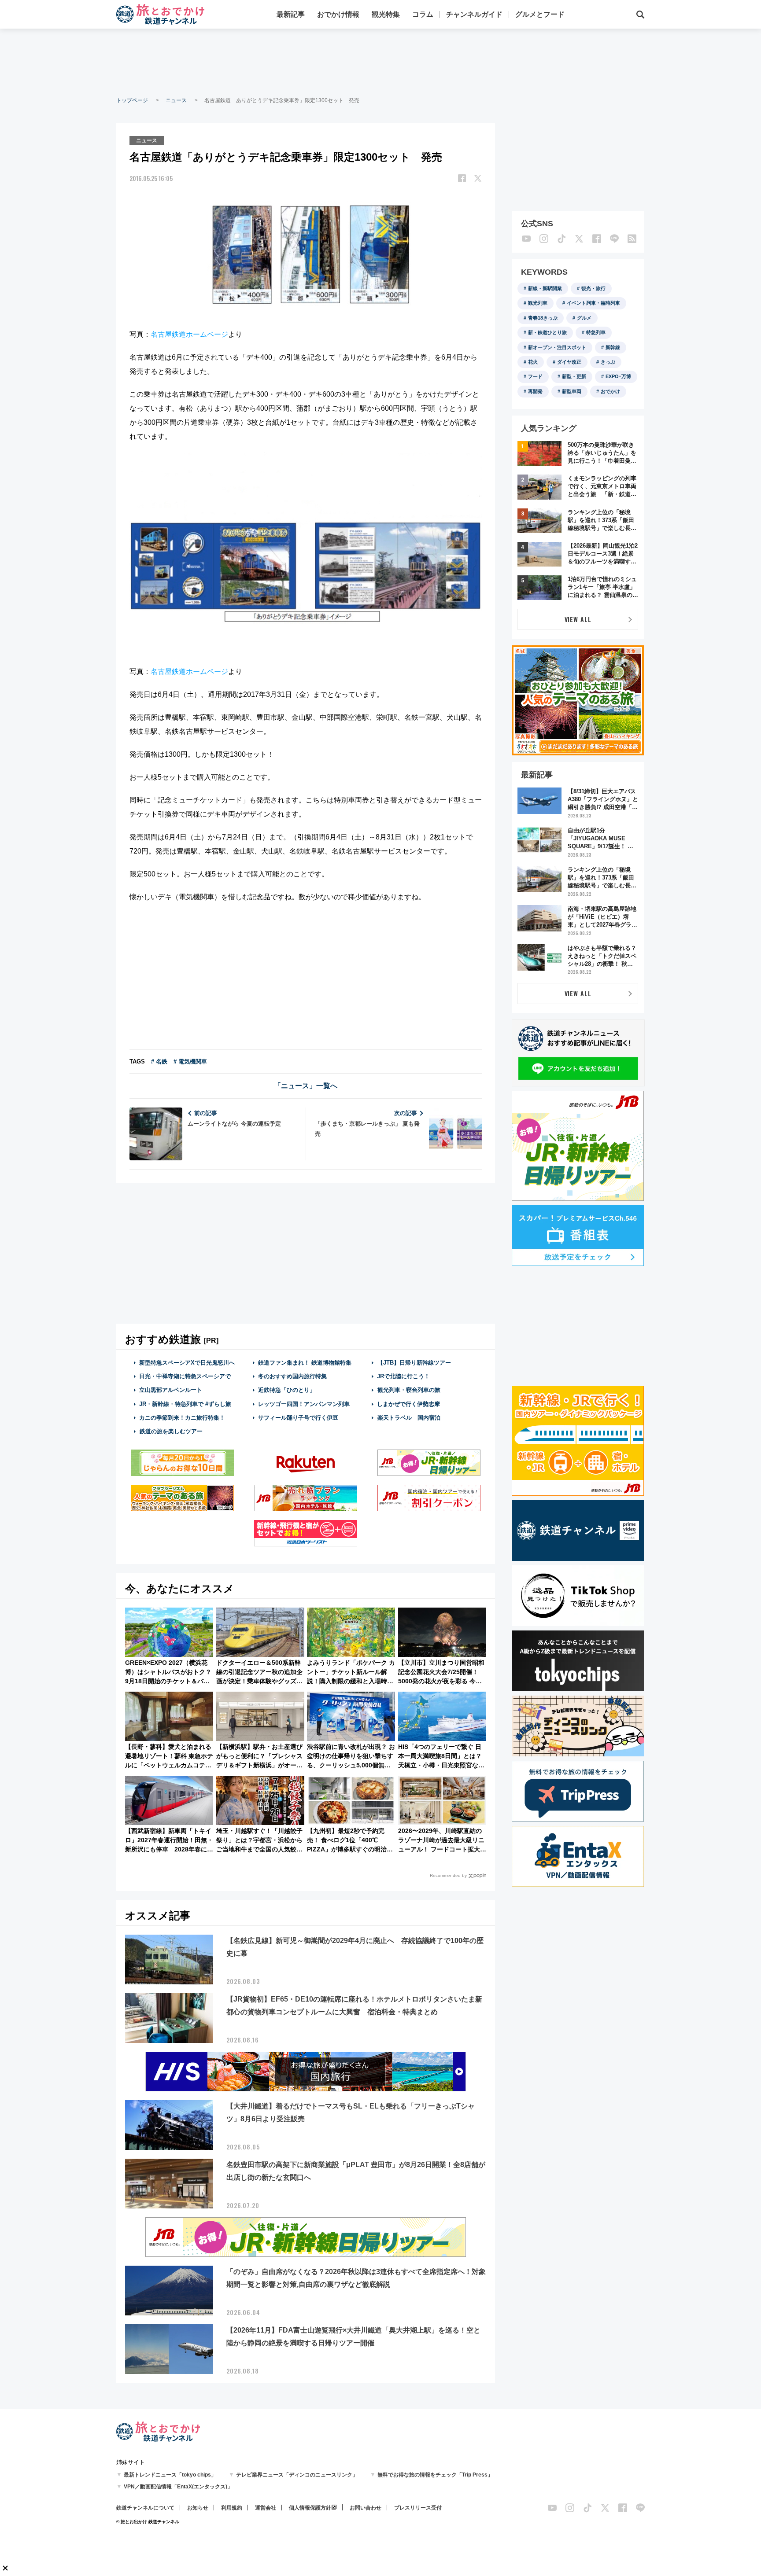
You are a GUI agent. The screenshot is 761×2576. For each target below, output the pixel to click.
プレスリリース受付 (418, 2508)
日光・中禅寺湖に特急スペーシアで (185, 1376)
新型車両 (572, 391)
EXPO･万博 (618, 376)
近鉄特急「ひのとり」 (287, 1390)
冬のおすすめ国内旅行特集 (292, 1376)
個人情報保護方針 (310, 2508)
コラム (423, 14)
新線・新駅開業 (545, 288)
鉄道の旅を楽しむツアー (171, 1431)
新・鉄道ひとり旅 (547, 332)
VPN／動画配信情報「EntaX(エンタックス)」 (178, 2487)
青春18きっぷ (543, 318)
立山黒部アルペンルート (171, 1390)
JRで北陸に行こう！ (403, 1376)
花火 (533, 362)
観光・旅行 (593, 288)
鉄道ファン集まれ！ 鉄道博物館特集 (305, 1363)
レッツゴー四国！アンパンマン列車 (304, 1404)
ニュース (176, 100)
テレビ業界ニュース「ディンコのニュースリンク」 (297, 2475)
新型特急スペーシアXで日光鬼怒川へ (187, 1363)
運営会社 (266, 2508)
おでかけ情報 (338, 14)
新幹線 (613, 347)
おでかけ (610, 391)
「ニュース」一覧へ (306, 1086)
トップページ (132, 100)
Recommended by (448, 1875)
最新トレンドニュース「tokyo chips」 (170, 2475)
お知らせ (198, 2508)
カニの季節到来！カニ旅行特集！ (182, 1418)
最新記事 (291, 14)
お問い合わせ (366, 2508)
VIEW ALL (578, 619)
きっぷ (608, 362)
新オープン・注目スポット (557, 347)
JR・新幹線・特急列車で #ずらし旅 (185, 1404)
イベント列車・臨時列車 (593, 303)
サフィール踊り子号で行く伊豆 (298, 1418)
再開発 (535, 391)
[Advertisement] (380, 62)
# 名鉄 (159, 1062)
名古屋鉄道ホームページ (189, 334)
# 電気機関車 (190, 1062)
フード (535, 376)
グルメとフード (540, 14)
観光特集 (386, 14)
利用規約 (232, 2508)
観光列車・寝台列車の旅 (409, 1390)
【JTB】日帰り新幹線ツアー (414, 1363)
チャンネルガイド (474, 14)
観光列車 (538, 303)
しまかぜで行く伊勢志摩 (408, 1404)
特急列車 (596, 332)
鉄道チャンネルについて (145, 2508)
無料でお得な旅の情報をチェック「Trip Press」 (435, 2475)
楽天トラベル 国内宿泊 (409, 1418)
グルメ (584, 318)
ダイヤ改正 (569, 362)
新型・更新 (574, 376)
